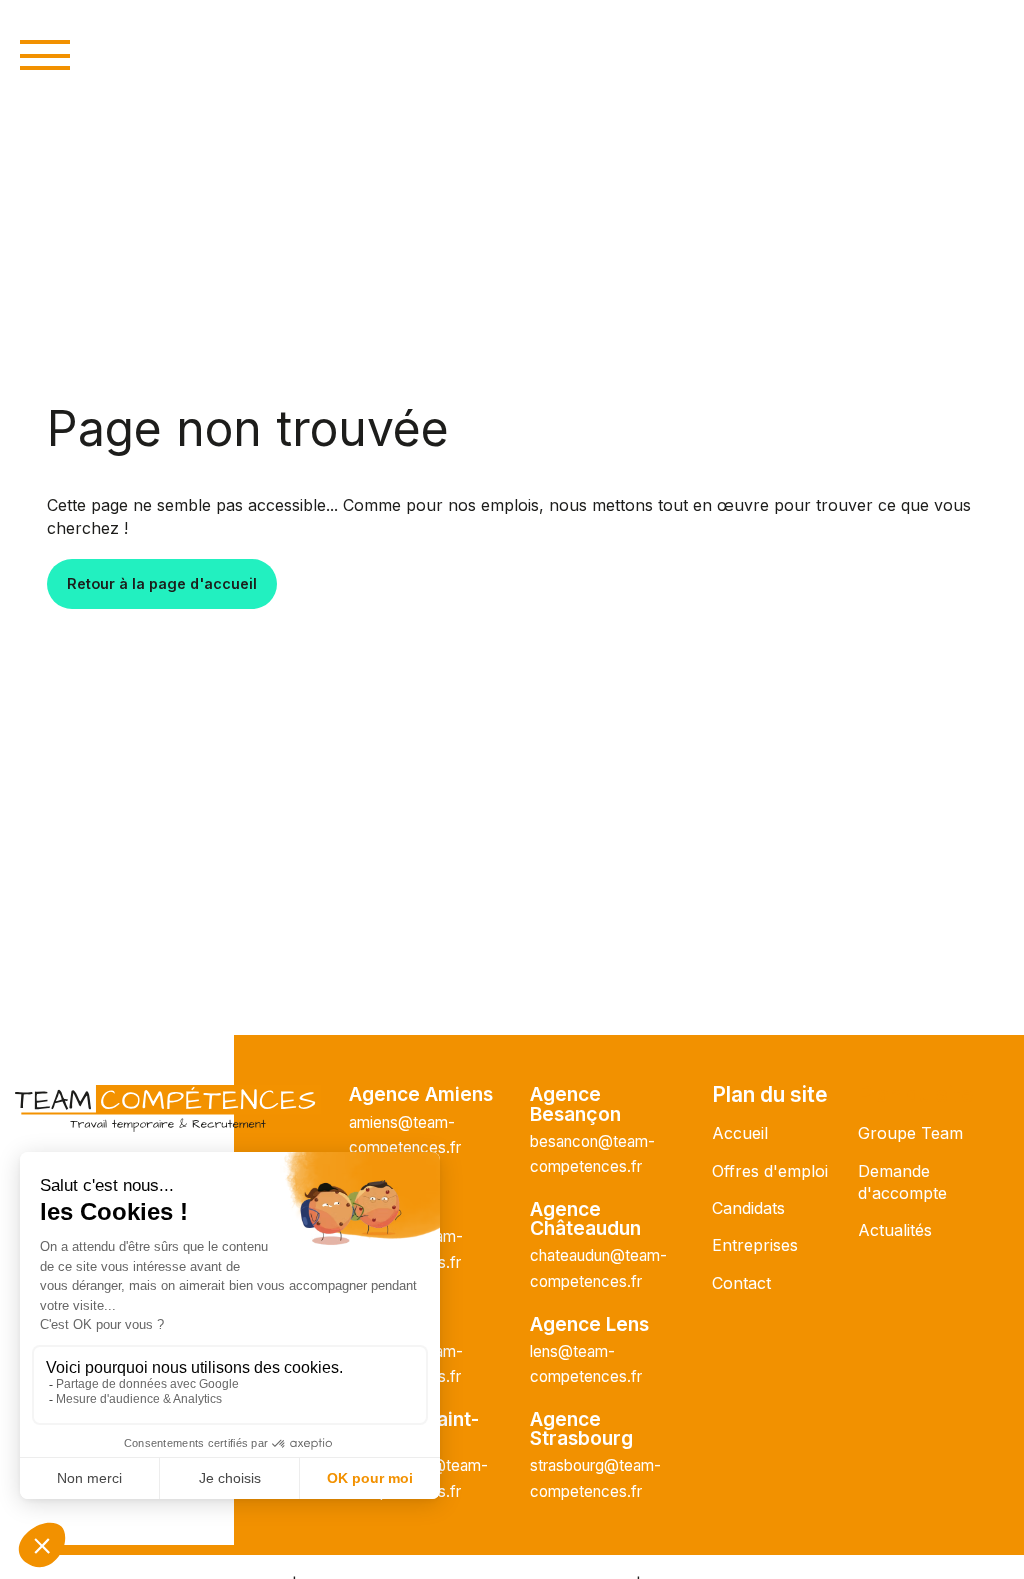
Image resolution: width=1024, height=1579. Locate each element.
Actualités (895, 1230)
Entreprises (755, 1245)
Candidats (748, 1208)
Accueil (740, 1133)
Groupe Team (910, 1133)
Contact (741, 1283)
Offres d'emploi (770, 1171)
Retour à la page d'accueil (162, 583)
